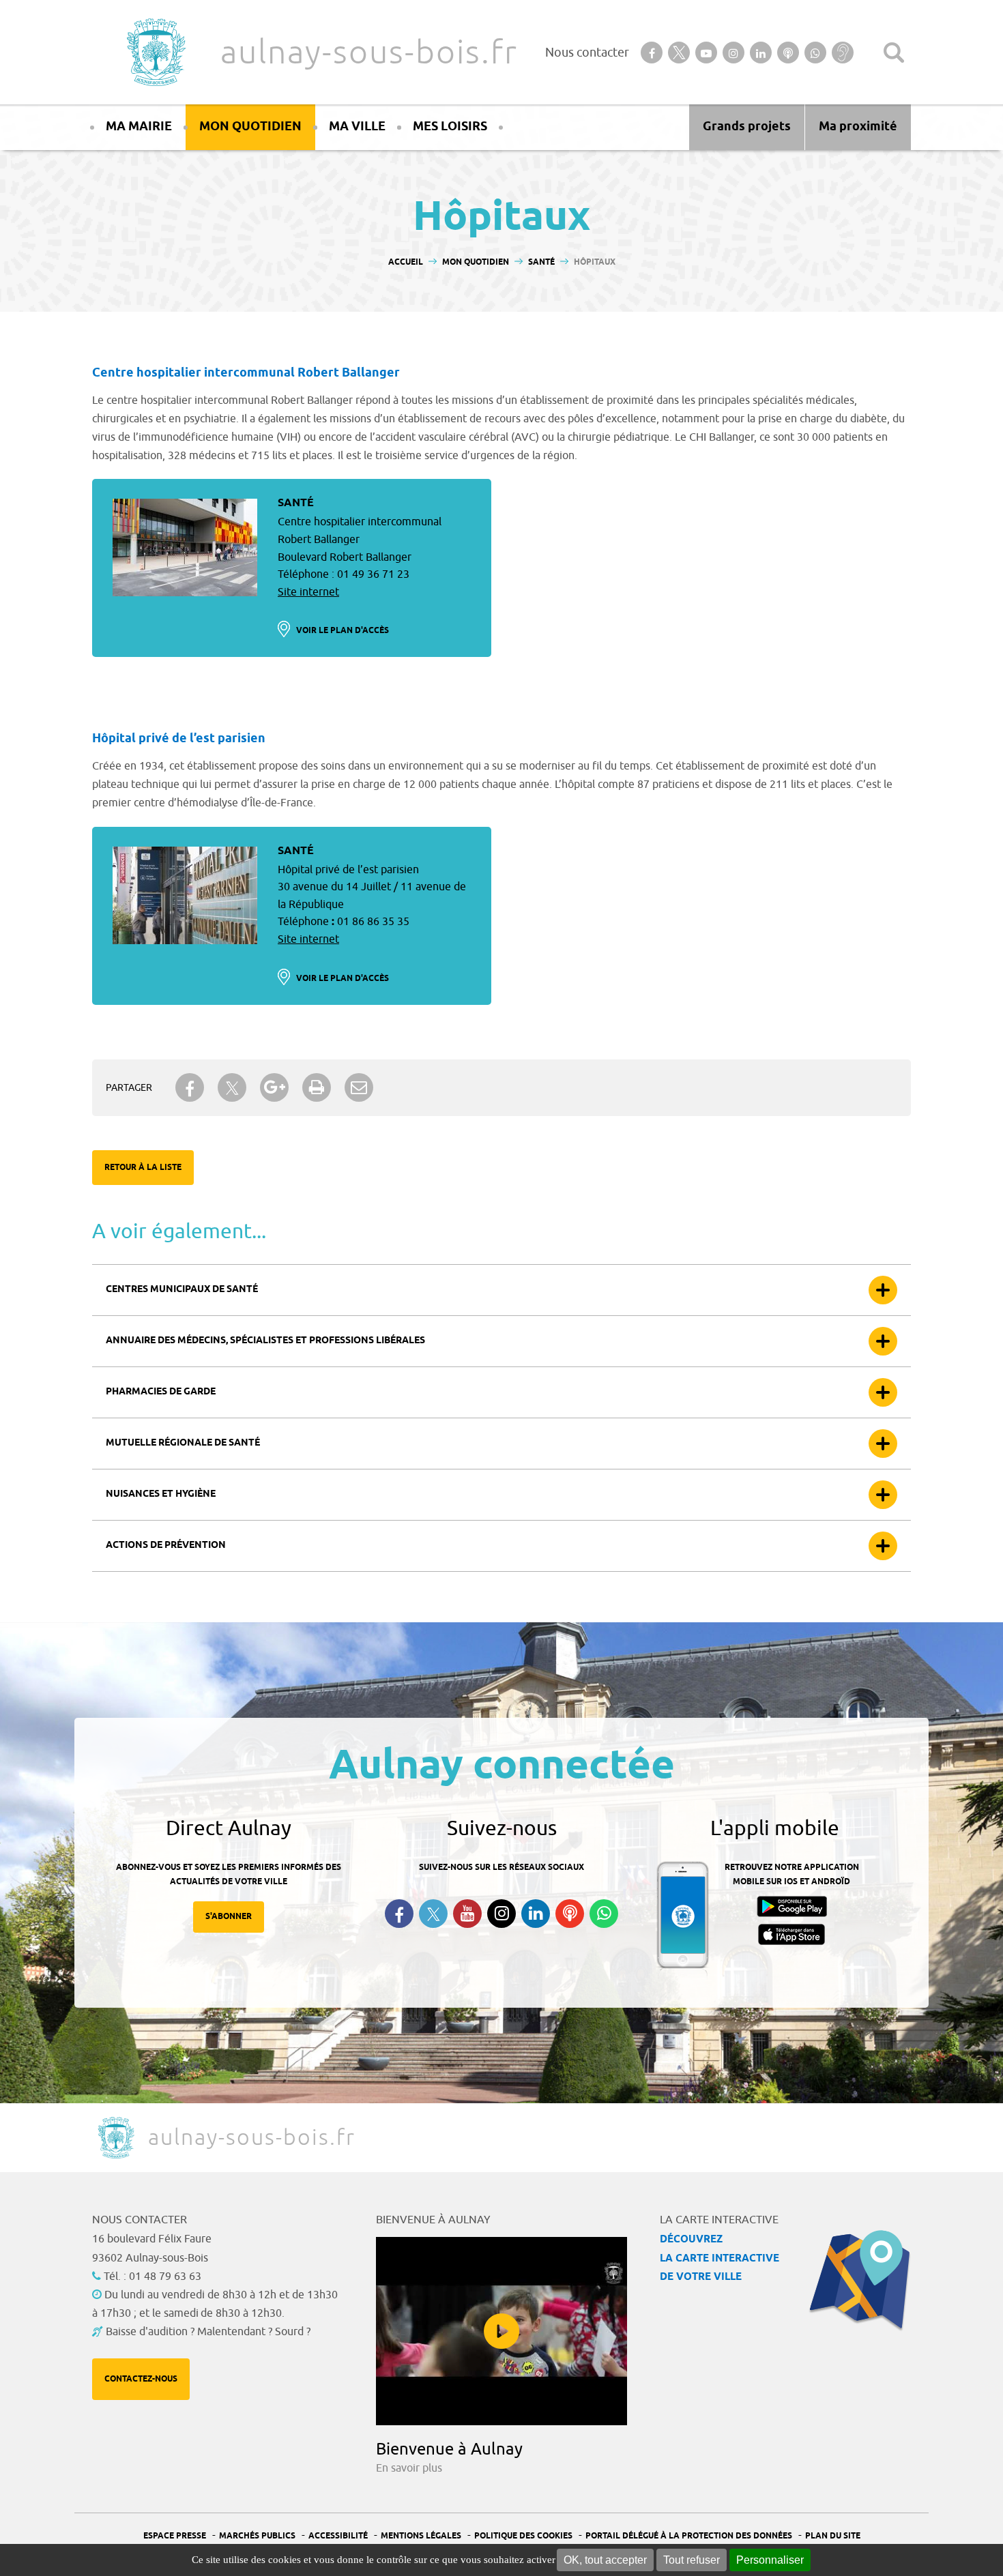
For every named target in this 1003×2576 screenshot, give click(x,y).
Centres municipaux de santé (182, 1290)
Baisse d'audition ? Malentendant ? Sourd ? (208, 2332)
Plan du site (833, 2536)
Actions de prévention (166, 1546)
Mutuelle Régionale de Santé (183, 1443)
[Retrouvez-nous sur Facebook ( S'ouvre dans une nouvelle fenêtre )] (399, 1914)
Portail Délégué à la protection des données (689, 2536)
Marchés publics (257, 2536)
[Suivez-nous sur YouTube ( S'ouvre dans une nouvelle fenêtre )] (467, 1914)
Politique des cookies (523, 2536)
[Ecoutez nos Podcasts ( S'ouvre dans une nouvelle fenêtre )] (570, 1914)
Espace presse (175, 2536)
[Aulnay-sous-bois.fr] (155, 52)
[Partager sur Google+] (274, 1087)
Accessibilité (338, 2536)
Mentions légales (421, 2536)
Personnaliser (770, 2560)
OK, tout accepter (605, 2560)
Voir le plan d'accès (343, 631)
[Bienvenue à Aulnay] (501, 2331)
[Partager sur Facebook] (190, 1087)
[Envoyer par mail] (359, 1087)
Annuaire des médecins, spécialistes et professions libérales (265, 1341)
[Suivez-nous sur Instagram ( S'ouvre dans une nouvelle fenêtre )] (501, 1914)
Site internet (308, 592)
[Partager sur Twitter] (232, 1088)
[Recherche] (894, 53)
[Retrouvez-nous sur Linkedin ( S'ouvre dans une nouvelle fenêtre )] (536, 1914)
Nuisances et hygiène (161, 1494)
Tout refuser (692, 2560)
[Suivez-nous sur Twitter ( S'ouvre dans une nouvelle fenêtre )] (433, 1914)
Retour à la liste (143, 1168)
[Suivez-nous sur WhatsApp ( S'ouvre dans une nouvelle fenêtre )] (604, 1914)
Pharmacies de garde (161, 1392)
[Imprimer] (317, 1087)
